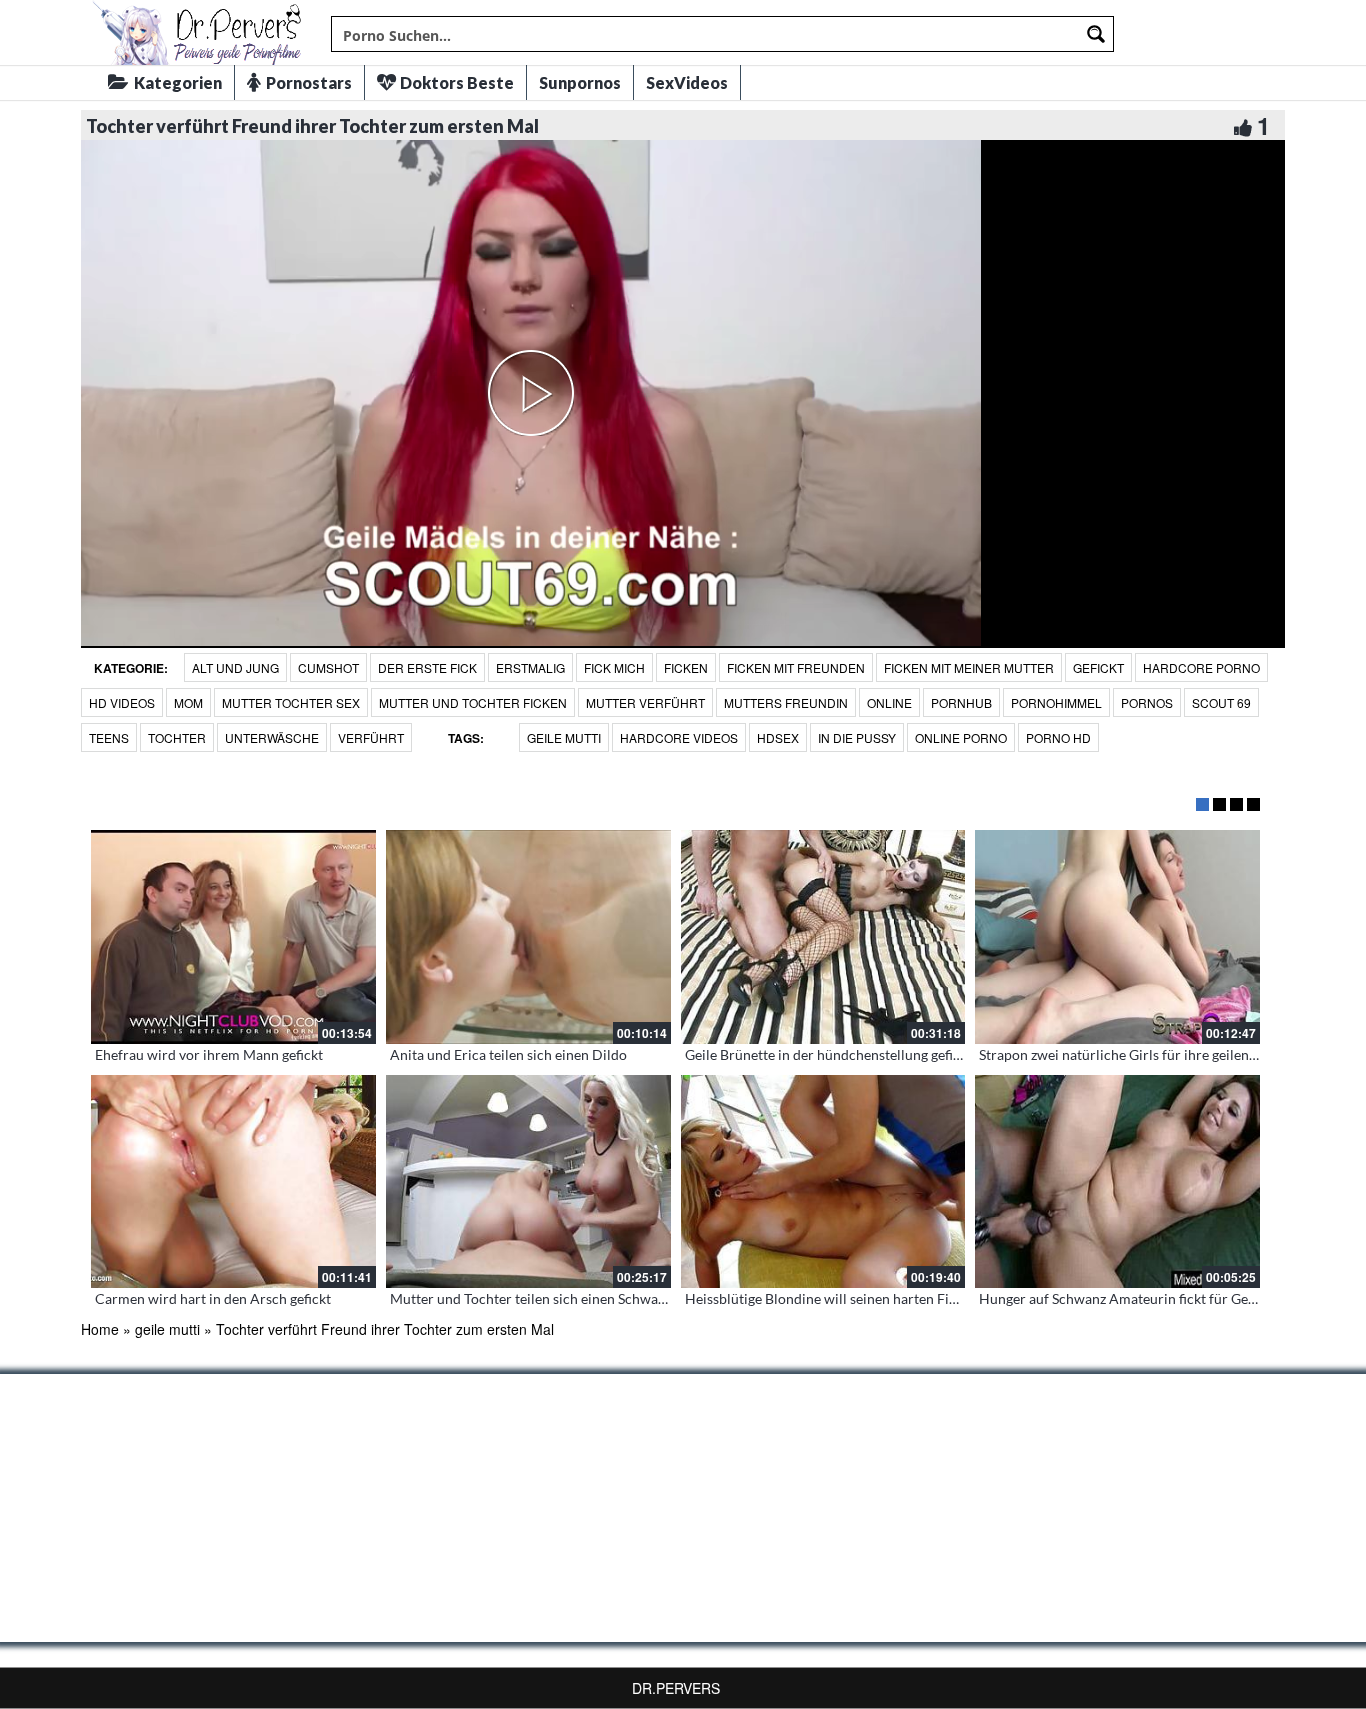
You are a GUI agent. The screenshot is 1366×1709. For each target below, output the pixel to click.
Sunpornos (580, 82)
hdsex (778, 737)
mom (188, 702)
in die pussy (857, 737)
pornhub (961, 702)
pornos (1147, 702)
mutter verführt (645, 702)
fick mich (614, 667)
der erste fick (427, 667)
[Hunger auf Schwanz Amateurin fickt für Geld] (1117, 1182)
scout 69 (1221, 702)
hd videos (122, 702)
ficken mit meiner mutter (969, 667)
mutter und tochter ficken (473, 702)
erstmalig (530, 667)
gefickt (1098, 667)
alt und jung (235, 667)
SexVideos (687, 82)
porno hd (1058, 737)
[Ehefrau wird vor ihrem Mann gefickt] (233, 937)
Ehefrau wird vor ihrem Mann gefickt (209, 1054)
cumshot (328, 667)
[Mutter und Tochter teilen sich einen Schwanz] (528, 1182)
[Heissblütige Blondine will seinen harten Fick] (823, 1182)
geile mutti (564, 737)
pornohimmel (1056, 702)
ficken (686, 667)
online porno (961, 737)
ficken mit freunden (796, 667)
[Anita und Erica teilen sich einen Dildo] (528, 937)
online (889, 702)
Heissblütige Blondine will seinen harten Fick (824, 1298)
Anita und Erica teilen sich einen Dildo (508, 1054)
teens (109, 737)
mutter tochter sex (291, 702)
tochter (177, 737)
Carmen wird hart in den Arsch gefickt (213, 1298)
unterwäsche (272, 737)
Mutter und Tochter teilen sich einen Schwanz (531, 1298)
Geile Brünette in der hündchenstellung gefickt (828, 1054)
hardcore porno (1201, 667)
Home (100, 1329)
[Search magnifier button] (1096, 34)
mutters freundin (786, 702)
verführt (371, 737)
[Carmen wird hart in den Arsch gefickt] (233, 1182)
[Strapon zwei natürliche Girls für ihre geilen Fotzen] (1117, 937)
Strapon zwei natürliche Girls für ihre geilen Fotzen (1136, 1054)
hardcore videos (679, 737)
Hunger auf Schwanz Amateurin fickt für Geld (1119, 1298)
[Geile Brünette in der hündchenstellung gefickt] (823, 937)
